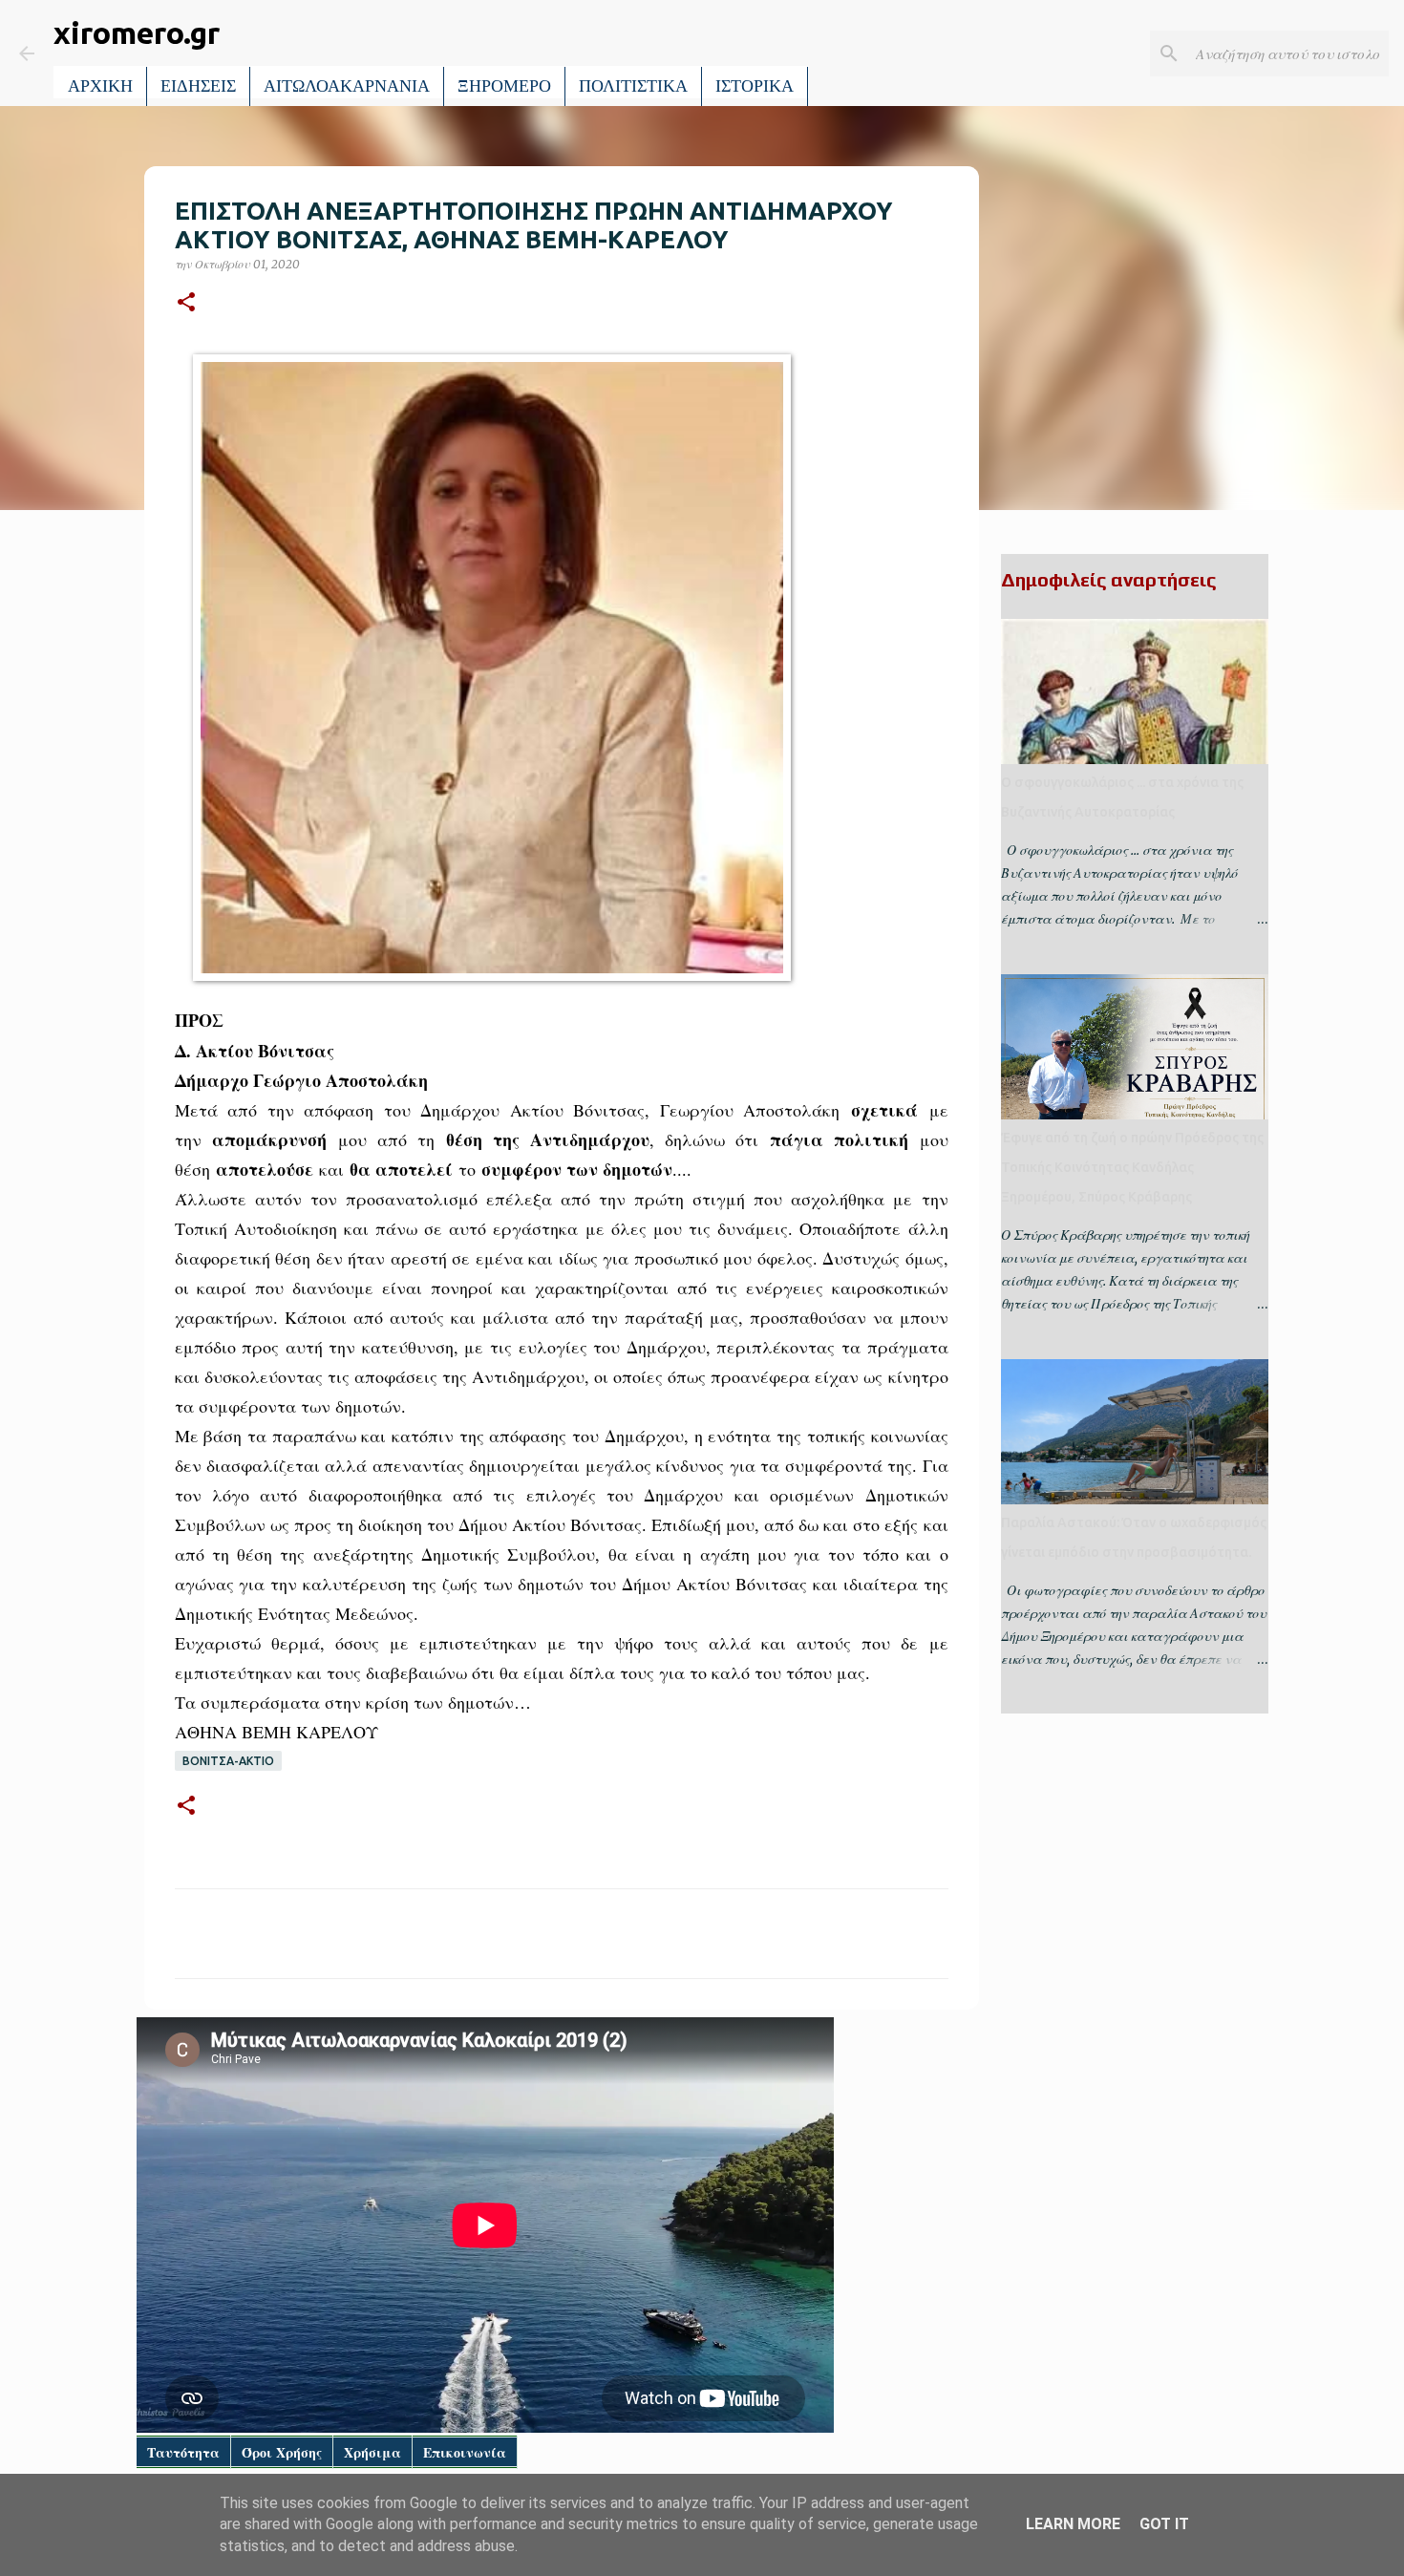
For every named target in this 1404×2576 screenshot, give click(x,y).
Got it (1164, 2524)
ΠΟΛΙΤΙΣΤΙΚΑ (633, 86)
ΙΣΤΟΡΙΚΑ (755, 86)
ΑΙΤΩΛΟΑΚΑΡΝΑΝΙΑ (347, 86)
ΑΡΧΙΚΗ (100, 86)
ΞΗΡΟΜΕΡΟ (504, 86)
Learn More (1073, 2524)
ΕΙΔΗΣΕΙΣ (198, 86)
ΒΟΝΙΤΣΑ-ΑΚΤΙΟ (228, 1761)
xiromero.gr (137, 32)
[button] (186, 303)
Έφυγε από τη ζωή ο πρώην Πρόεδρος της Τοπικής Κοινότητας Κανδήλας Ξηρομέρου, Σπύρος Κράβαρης (1132, 1167)
